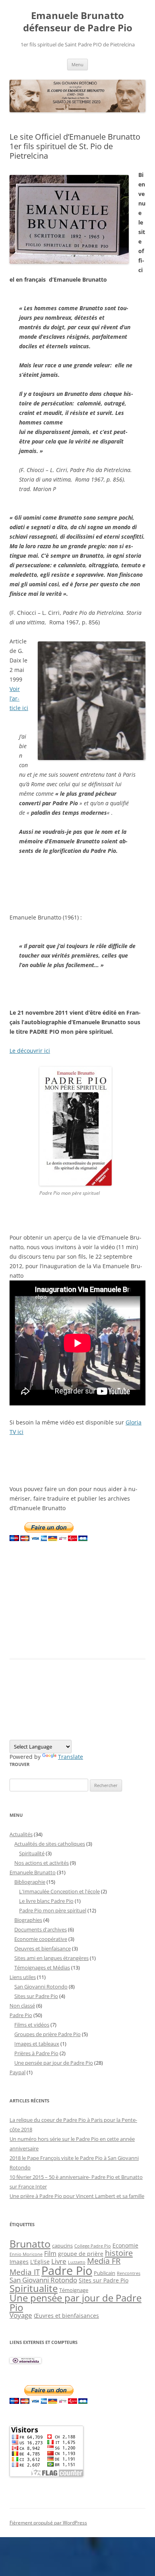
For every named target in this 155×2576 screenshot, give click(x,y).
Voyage (21, 2315)
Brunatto (30, 2244)
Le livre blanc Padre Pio (46, 1901)
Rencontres (129, 2273)
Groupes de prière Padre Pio (47, 2034)
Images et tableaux (37, 2044)
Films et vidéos (32, 2025)
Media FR (104, 2261)
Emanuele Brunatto (33, 1872)
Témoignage (74, 2290)
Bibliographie (30, 1882)
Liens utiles (23, 1977)
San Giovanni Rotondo (41, 1987)
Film (50, 2254)
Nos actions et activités (42, 1863)
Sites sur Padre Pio (36, 1996)
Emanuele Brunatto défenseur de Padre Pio (78, 22)
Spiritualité (32, 1853)
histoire (119, 2253)
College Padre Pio (93, 2246)
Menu (77, 64)
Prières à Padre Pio (36, 2053)
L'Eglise (40, 2262)
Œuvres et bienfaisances (66, 2316)
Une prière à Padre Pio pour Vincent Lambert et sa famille (77, 2196)
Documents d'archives (41, 1929)
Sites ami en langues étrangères (51, 1958)
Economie (125, 2245)
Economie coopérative (41, 1939)
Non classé (22, 2006)
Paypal (17, 2072)
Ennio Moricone (26, 2254)
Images (19, 2262)
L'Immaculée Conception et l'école (59, 1891)
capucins (62, 2246)
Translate (71, 1757)
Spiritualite (34, 2288)
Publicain (105, 2273)
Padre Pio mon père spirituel (53, 1910)
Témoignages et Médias (42, 1968)
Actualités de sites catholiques (50, 1844)
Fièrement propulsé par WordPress (48, 2523)
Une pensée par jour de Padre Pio (54, 2063)
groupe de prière (81, 2254)
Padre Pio (21, 2015)
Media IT (25, 2272)
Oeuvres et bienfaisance (43, 1948)
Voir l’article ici (19, 698)
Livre (59, 2261)
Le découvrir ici (30, 1051)
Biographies (28, 1920)
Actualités (21, 1834)
